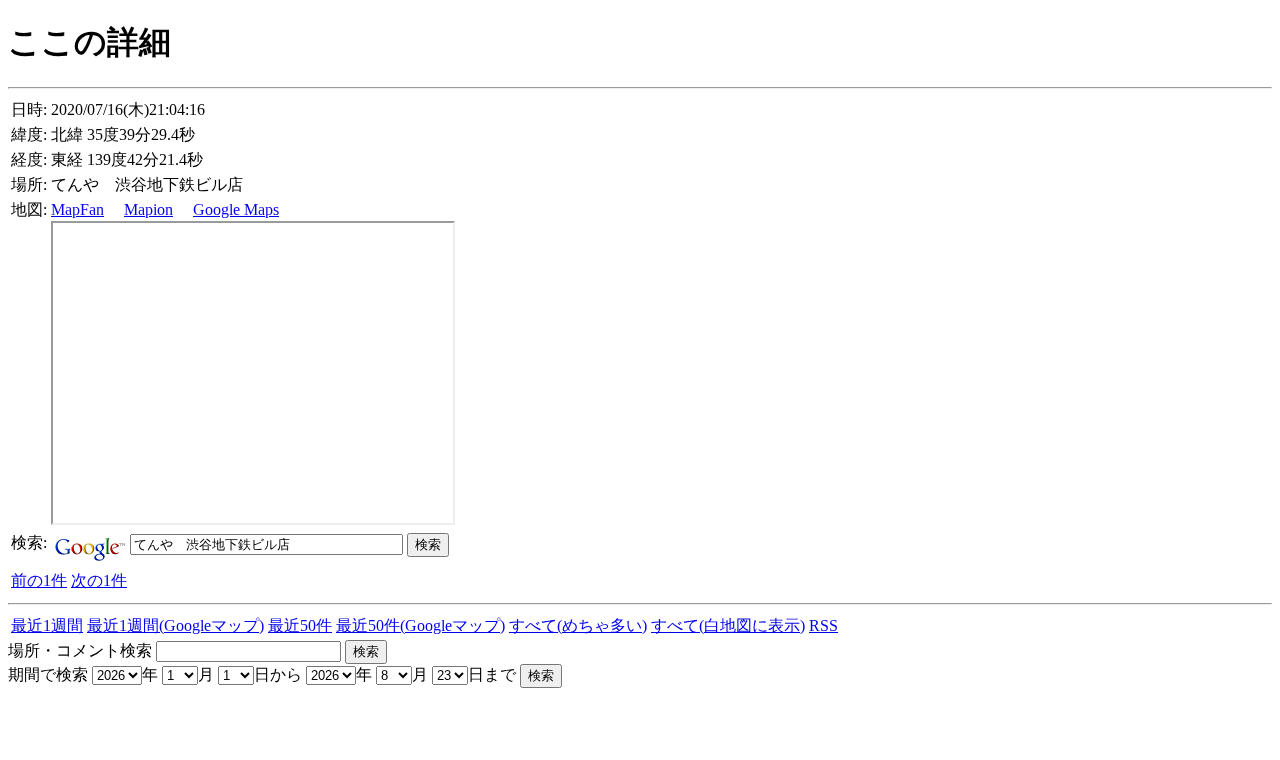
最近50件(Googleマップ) (420, 625)
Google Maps (236, 209)
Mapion (148, 209)
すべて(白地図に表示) (728, 625)
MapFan (77, 209)
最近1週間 (47, 625)
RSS (823, 625)
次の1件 (99, 580)
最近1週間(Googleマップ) (175, 625)
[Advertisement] (242, 718)
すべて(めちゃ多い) (578, 625)
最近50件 (300, 625)
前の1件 (39, 580)
